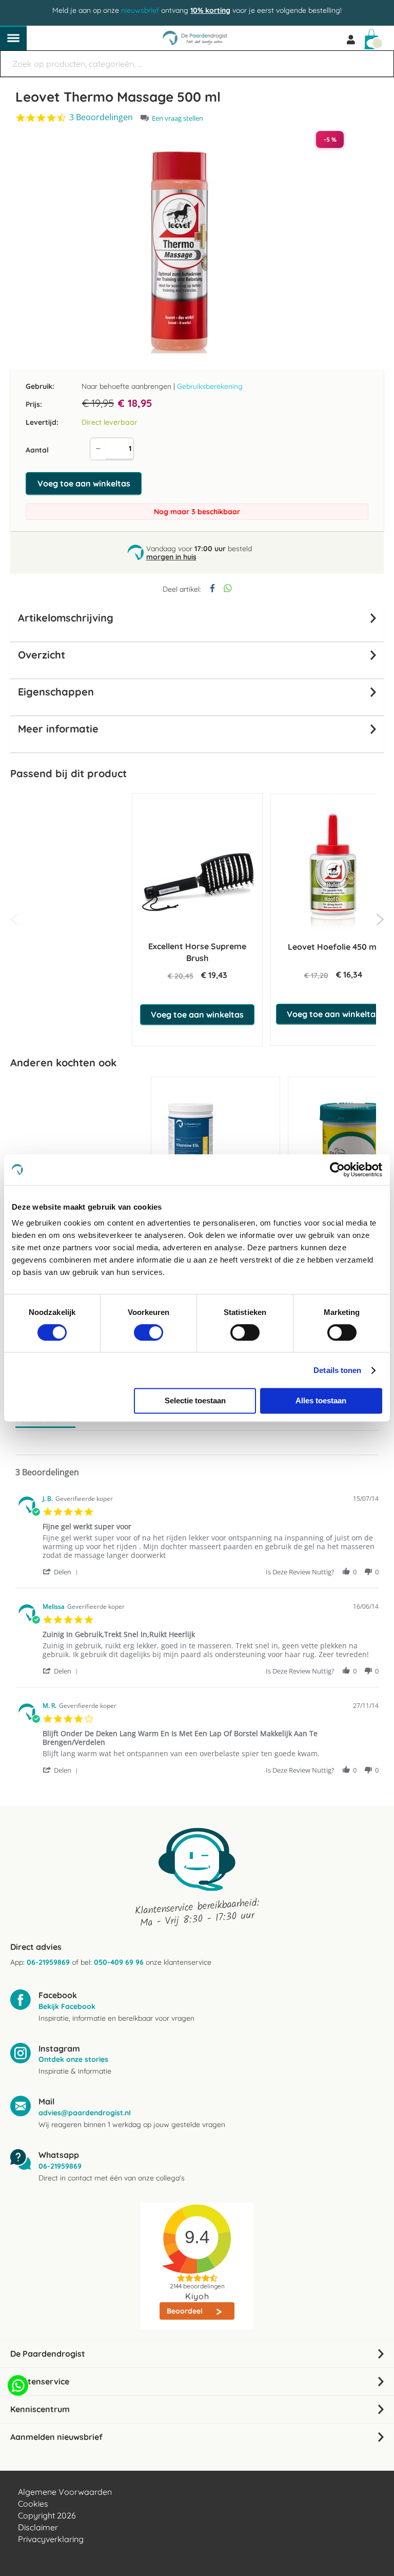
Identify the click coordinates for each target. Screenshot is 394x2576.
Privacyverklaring (51, 2539)
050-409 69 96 (119, 1962)
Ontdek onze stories (73, 2059)
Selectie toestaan (195, 1400)
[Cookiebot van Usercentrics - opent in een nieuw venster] (337, 1170)
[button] (62, 1572)
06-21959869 (48, 1962)
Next (380, 919)
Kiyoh (197, 2296)
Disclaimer (38, 2527)
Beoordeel (186, 2311)
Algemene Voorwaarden (65, 2492)
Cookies (33, 2504)
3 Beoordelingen (101, 117)
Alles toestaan (321, 1400)
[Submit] (381, 59)
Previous (14, 919)
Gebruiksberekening (210, 386)
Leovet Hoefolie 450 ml (333, 947)
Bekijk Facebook (67, 2006)
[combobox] (197, 64)
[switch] (149, 1333)
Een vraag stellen (178, 118)
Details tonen (337, 1370)
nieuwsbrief (140, 10)
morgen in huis (171, 557)
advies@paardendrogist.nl (85, 2113)
